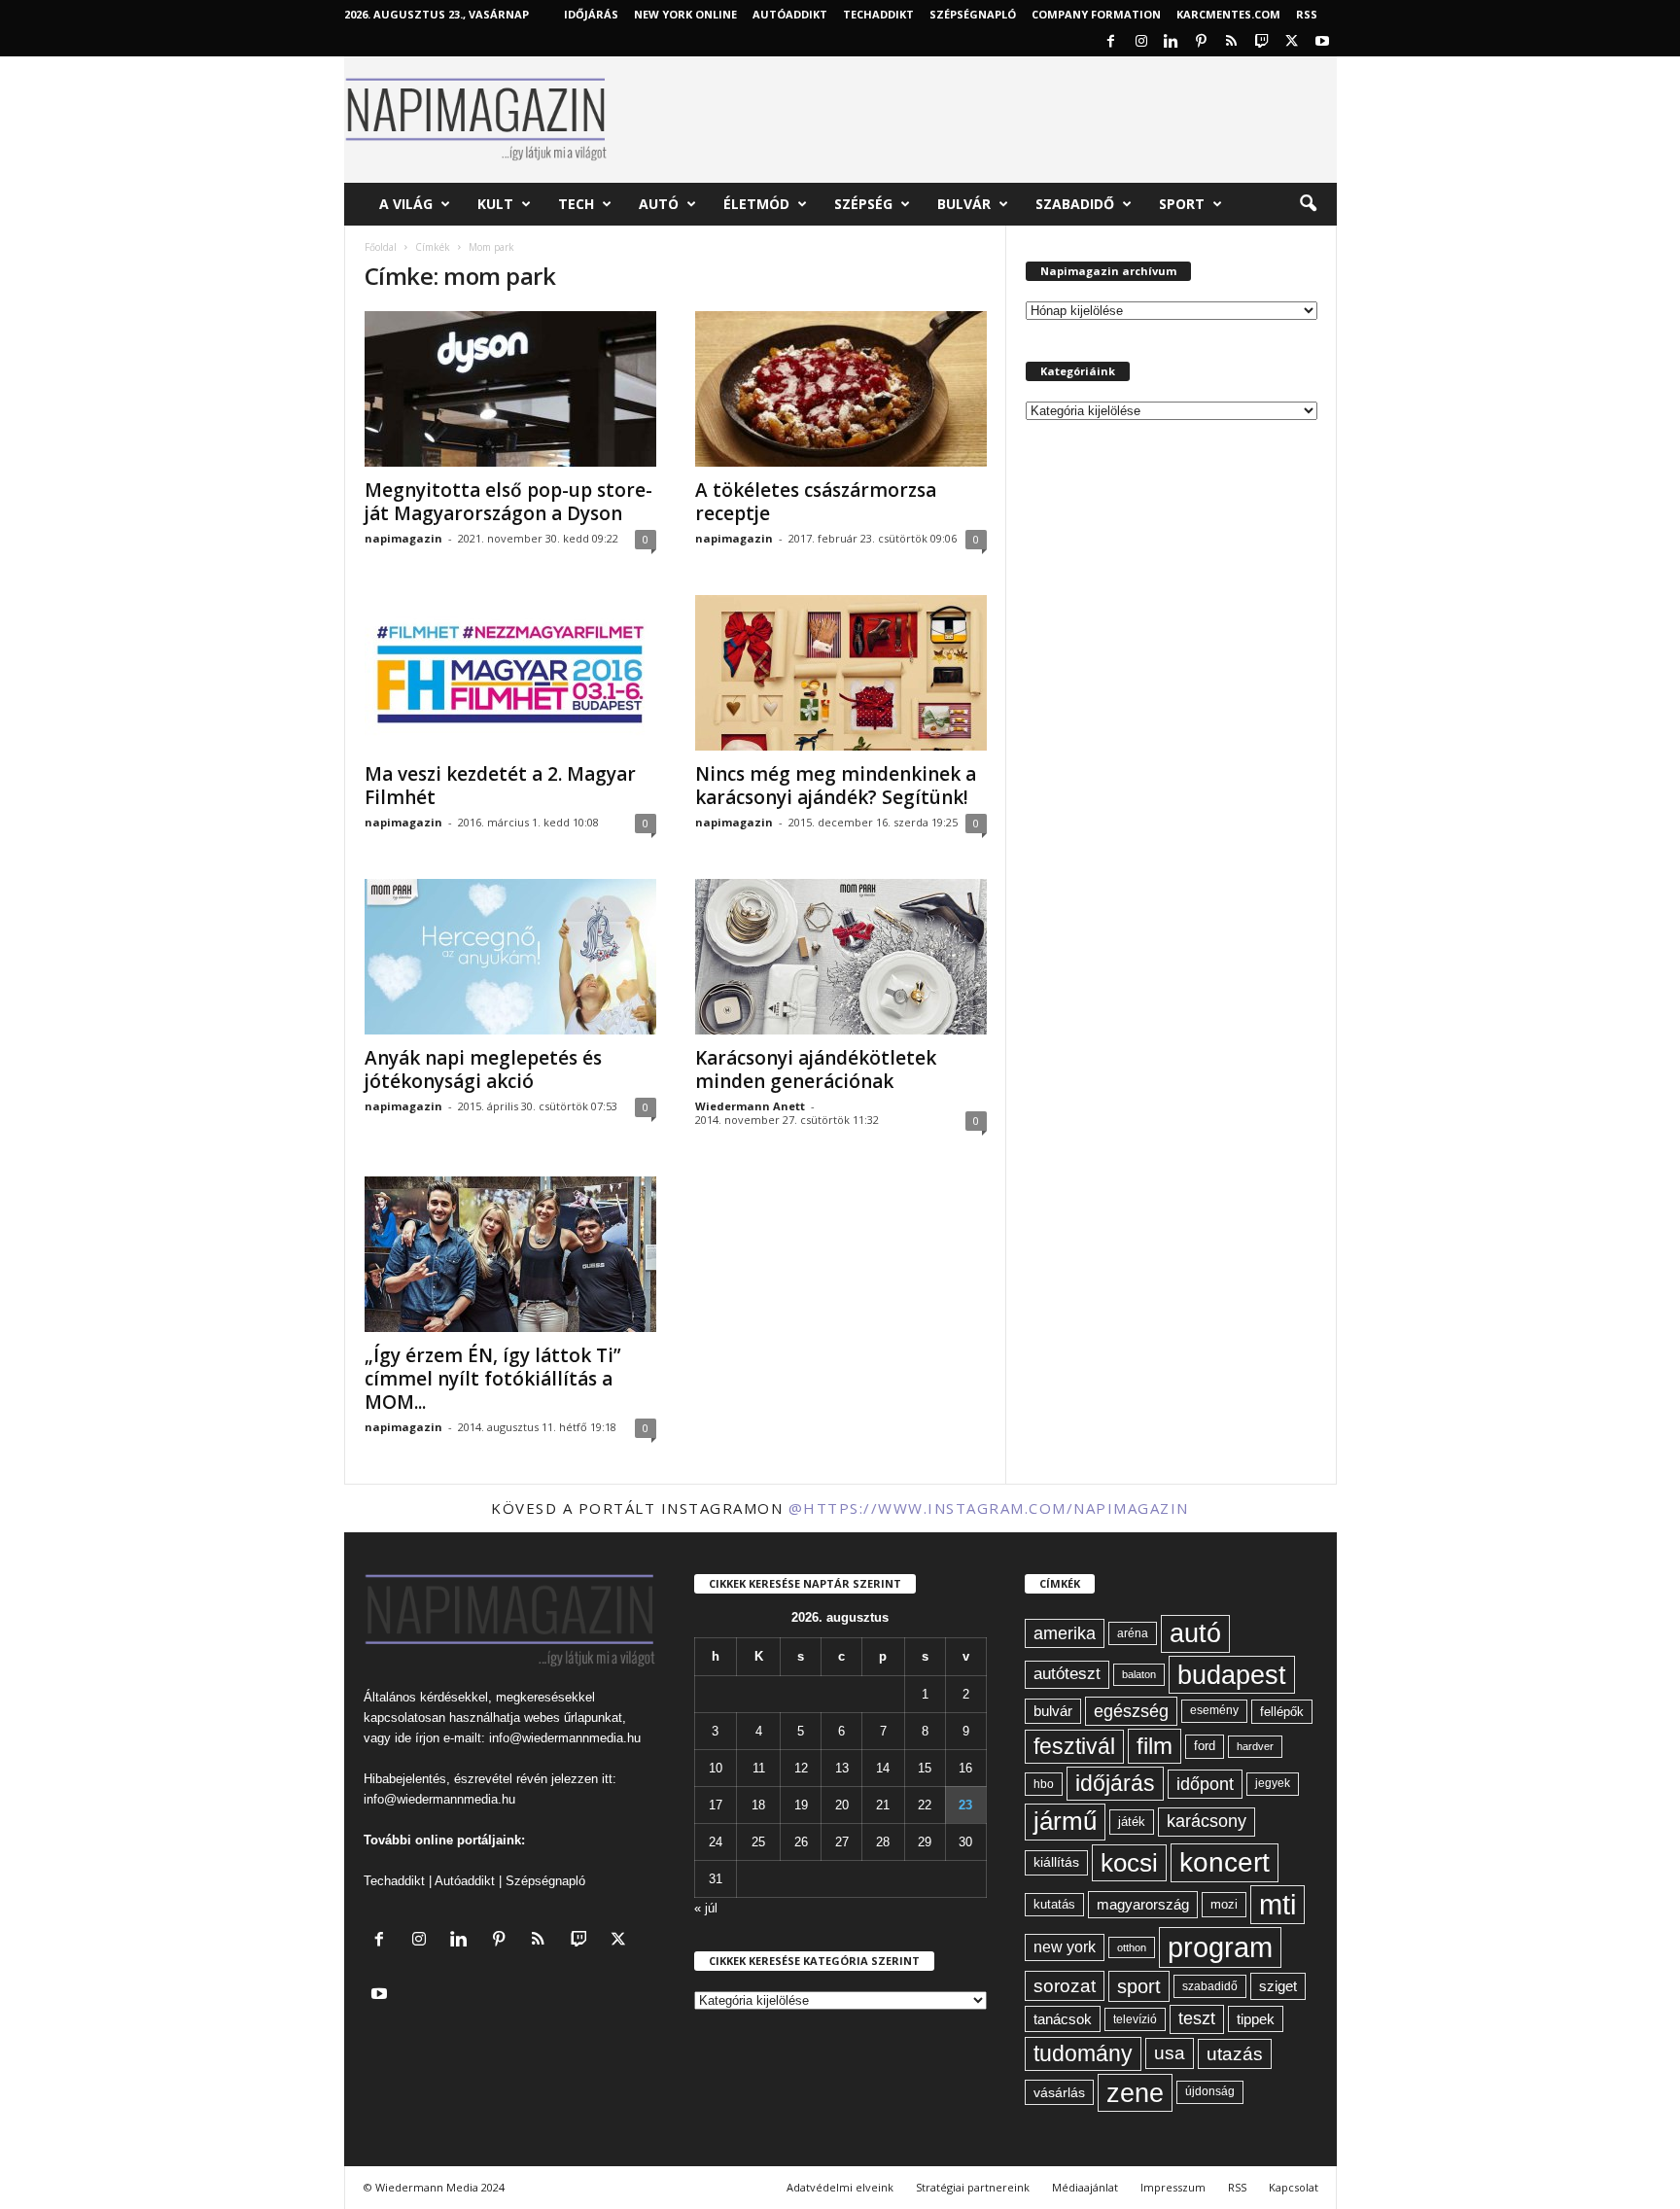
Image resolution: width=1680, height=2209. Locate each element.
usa (1170, 2053)
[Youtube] (1322, 42)
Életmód (756, 204)
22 (925, 1805)
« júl (706, 1908)
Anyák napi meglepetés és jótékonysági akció (483, 1069)
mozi (1224, 1904)
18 (758, 1805)
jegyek (1273, 1783)
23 (965, 1805)
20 (842, 1805)
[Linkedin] (1172, 42)
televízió (1135, 2019)
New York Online (685, 14)
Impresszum (1173, 2187)
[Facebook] (1111, 42)
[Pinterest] (1202, 42)
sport (1139, 1986)
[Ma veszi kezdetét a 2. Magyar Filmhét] (510, 673)
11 (759, 1768)
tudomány (1083, 2053)
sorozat (1065, 1986)
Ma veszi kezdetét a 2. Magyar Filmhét (500, 786)
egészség (1131, 1711)
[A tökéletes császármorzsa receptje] (841, 389)
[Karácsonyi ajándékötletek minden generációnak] (841, 957)
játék (1132, 1822)
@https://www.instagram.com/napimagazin (989, 1508)
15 (925, 1768)
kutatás (1054, 1905)
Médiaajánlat (1085, 2187)
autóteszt (1067, 1674)
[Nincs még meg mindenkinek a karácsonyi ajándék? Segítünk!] (841, 673)
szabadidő (1210, 1986)
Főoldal (381, 247)
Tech (576, 204)
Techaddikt (394, 1881)
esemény (1214, 1710)
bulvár (1053, 1711)
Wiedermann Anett (750, 1106)
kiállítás (1056, 1862)
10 (716, 1768)
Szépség (863, 204)
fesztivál (1074, 1746)
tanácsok (1063, 2019)
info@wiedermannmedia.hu (565, 1738)
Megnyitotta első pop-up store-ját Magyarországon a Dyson (508, 502)
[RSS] (1232, 42)
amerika (1065, 1633)
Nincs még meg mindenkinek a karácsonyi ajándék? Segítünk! (836, 786)
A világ (406, 204)
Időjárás (591, 14)
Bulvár (964, 204)
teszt (1197, 2018)
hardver (1255, 1746)
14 (883, 1768)
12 (801, 1768)
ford (1205, 1746)
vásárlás (1059, 2092)
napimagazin (403, 538)
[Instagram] (1141, 42)
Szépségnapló (973, 14)
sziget (1278, 1986)
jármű (1065, 1821)
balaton (1139, 1674)
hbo (1044, 1784)
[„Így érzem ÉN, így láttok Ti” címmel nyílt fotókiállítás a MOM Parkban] (510, 1254)
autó (1195, 1633)
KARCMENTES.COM (1228, 14)
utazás (1235, 2054)
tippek (1256, 2019)
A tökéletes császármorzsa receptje (816, 502)
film (1155, 1746)
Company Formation (1096, 14)
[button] (1308, 204)
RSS (1307, 14)
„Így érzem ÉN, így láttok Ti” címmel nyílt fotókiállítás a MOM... (493, 1379)
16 (965, 1768)
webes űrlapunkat (573, 1718)
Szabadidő (1075, 204)
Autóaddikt (465, 1881)
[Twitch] (1262, 42)
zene (1135, 2093)
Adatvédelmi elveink (840, 2187)
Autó (659, 204)
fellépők (1282, 1712)
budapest (1232, 1675)
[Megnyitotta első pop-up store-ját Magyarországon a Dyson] (510, 389)
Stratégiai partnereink (973, 2187)
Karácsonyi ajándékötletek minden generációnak (816, 1069)
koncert (1225, 1862)
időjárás (1115, 1783)
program (1220, 1947)
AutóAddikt (790, 14)
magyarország (1143, 1904)
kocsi (1129, 1863)
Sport (1182, 204)
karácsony (1207, 1821)
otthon (1132, 1947)
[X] (1292, 42)
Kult (495, 204)
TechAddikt (878, 14)
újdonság (1210, 2091)
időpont (1205, 1784)
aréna (1133, 1633)
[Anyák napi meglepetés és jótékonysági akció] (510, 957)
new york (1065, 1947)
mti (1277, 1905)
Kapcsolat (1294, 2187)
